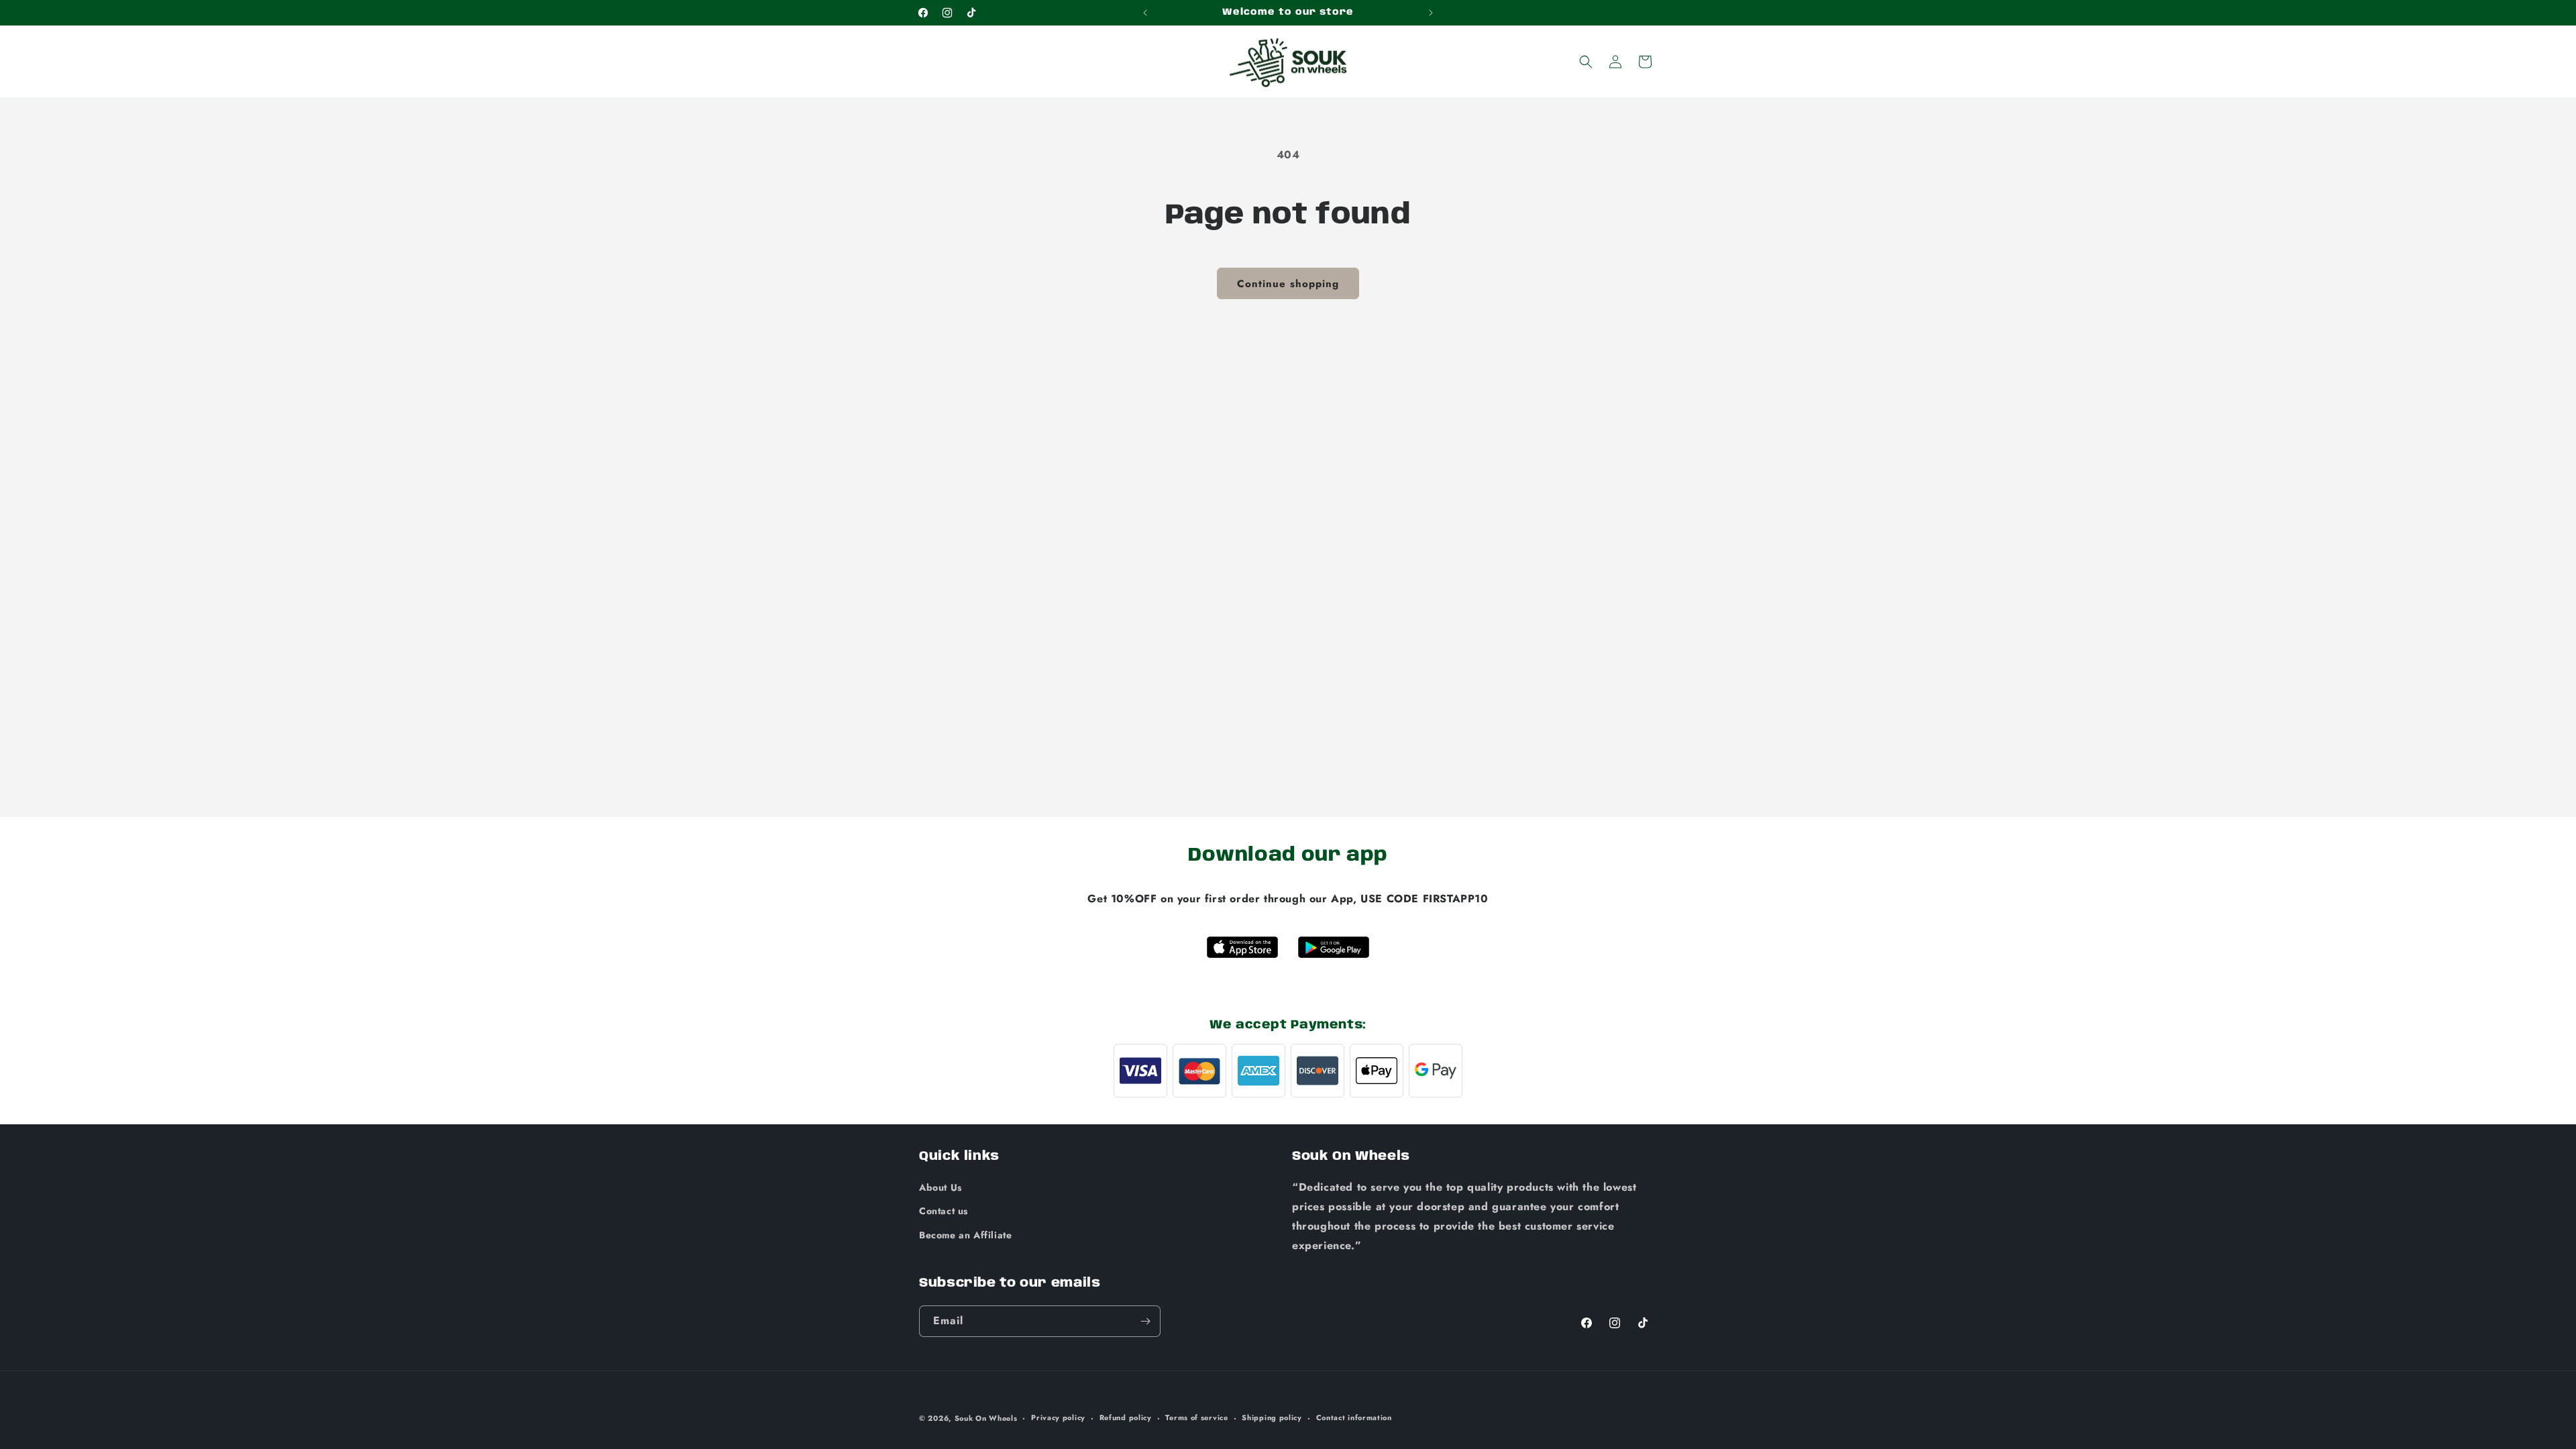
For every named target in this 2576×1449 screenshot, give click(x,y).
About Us (941, 1187)
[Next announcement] (1431, 13)
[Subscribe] (1145, 1321)
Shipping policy (1272, 1417)
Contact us (944, 1211)
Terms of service (1196, 1417)
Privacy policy (1058, 1417)
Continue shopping (1288, 284)
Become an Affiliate (965, 1235)
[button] (1586, 62)
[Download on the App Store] (1242, 947)
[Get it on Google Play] (1334, 947)
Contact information (1354, 1417)
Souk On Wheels (986, 1418)
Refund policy (1126, 1417)
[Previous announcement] (1145, 13)
